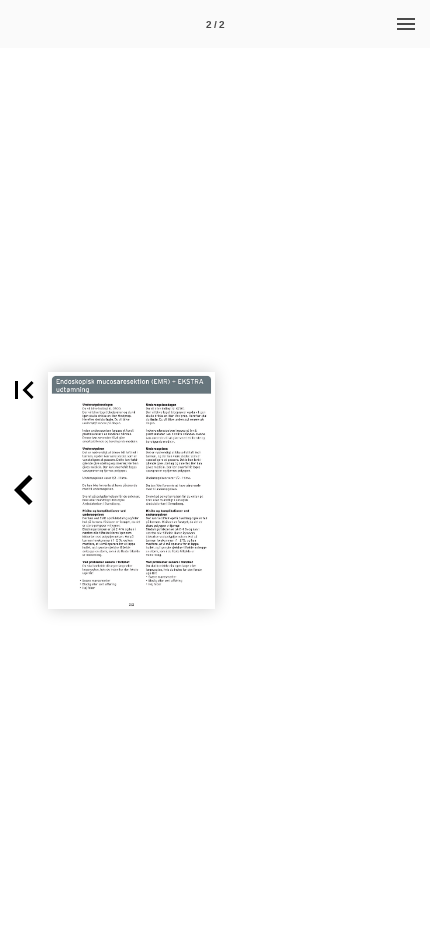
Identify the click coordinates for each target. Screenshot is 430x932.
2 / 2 (215, 24)
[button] (24, 390)
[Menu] (406, 24)
